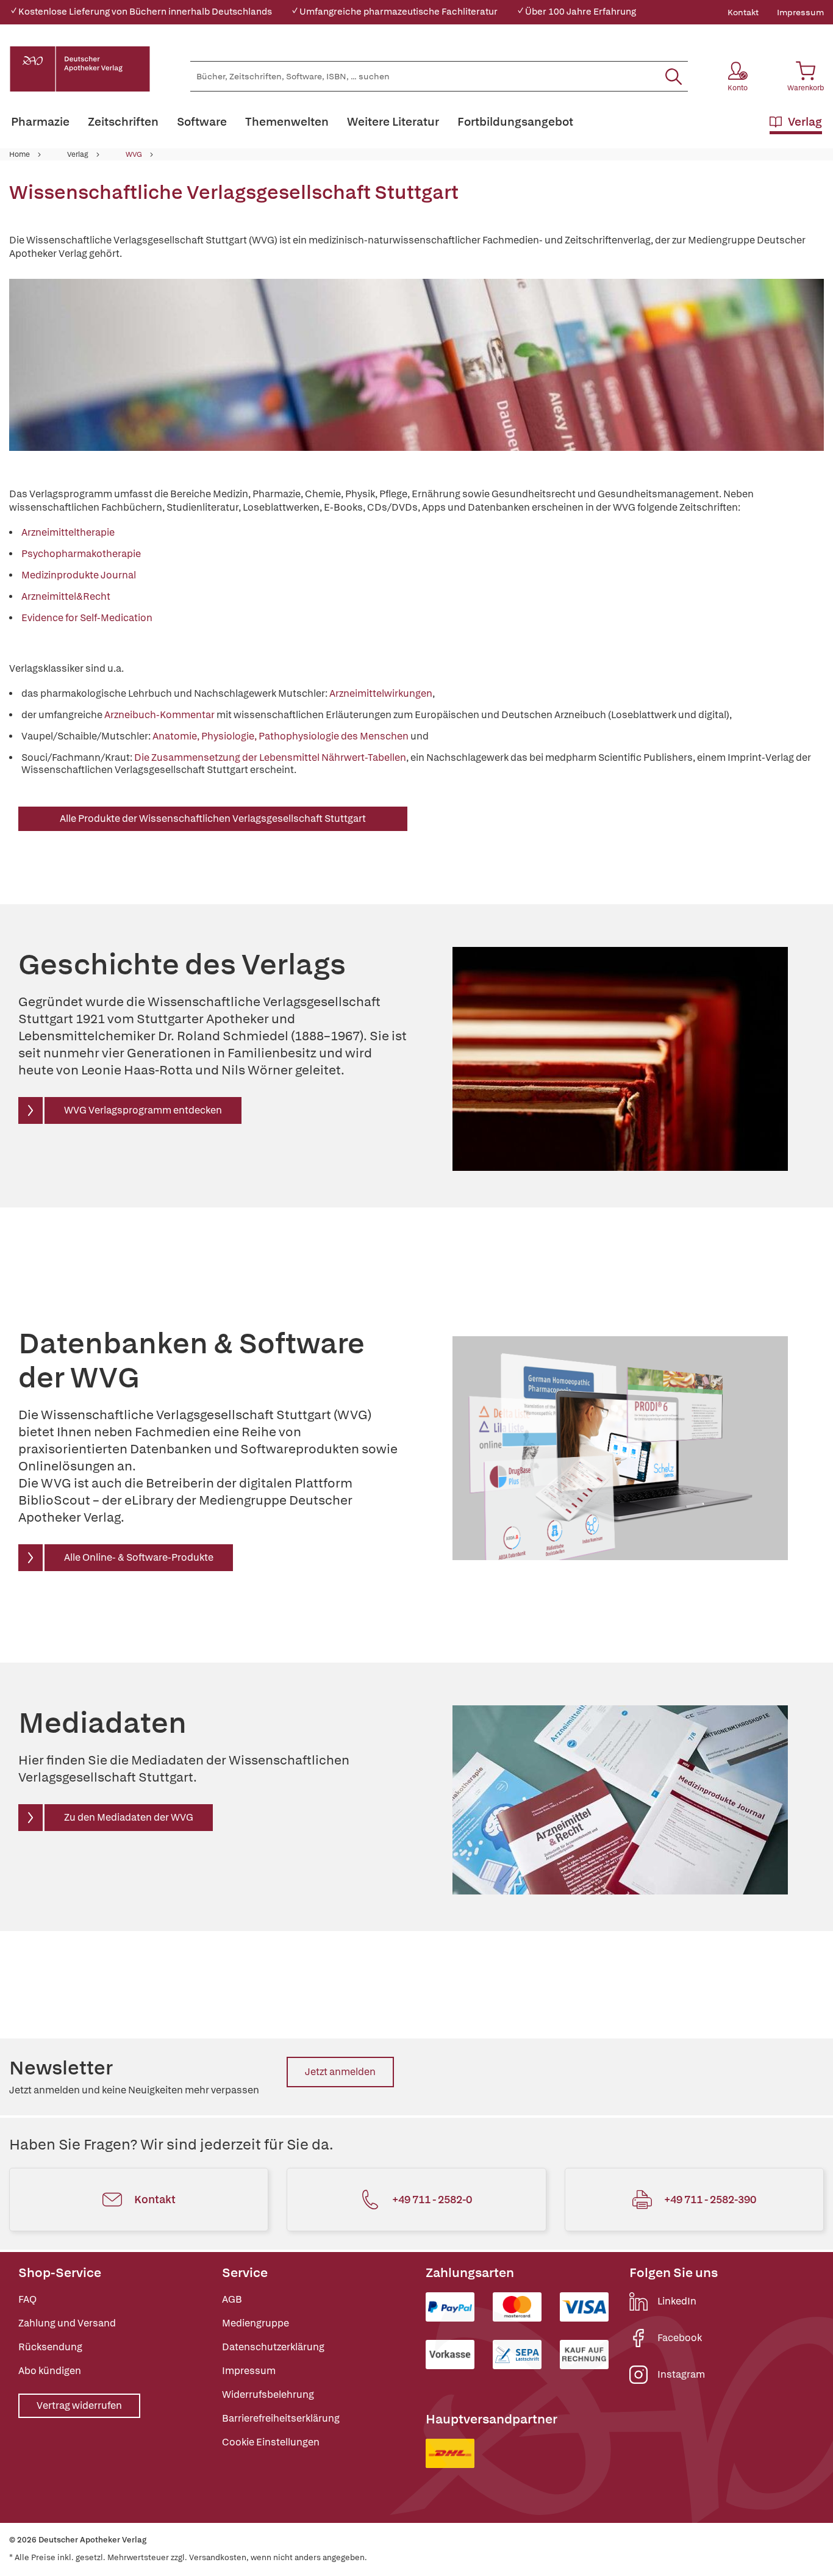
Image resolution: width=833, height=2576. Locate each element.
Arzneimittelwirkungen (381, 693)
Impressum (800, 12)
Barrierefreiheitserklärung (281, 2418)
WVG (134, 154)
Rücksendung (50, 2347)
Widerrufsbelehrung (268, 2394)
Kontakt (743, 12)
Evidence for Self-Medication (87, 618)
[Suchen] (674, 76)
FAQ (27, 2299)
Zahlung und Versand (67, 2323)
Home (20, 154)
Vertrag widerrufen (79, 2405)
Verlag (78, 154)
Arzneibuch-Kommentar (159, 715)
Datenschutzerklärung (273, 2347)
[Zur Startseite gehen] (80, 69)
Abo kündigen (50, 2371)
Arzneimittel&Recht (66, 596)
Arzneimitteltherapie (68, 532)
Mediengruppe (256, 2323)
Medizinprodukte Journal (79, 575)
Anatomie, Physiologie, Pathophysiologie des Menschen (281, 736)
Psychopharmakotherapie (81, 554)
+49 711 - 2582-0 (432, 2199)
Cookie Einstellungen (271, 2442)
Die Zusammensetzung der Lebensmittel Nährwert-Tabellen (270, 757)
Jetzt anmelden (340, 2072)
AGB (232, 2299)
